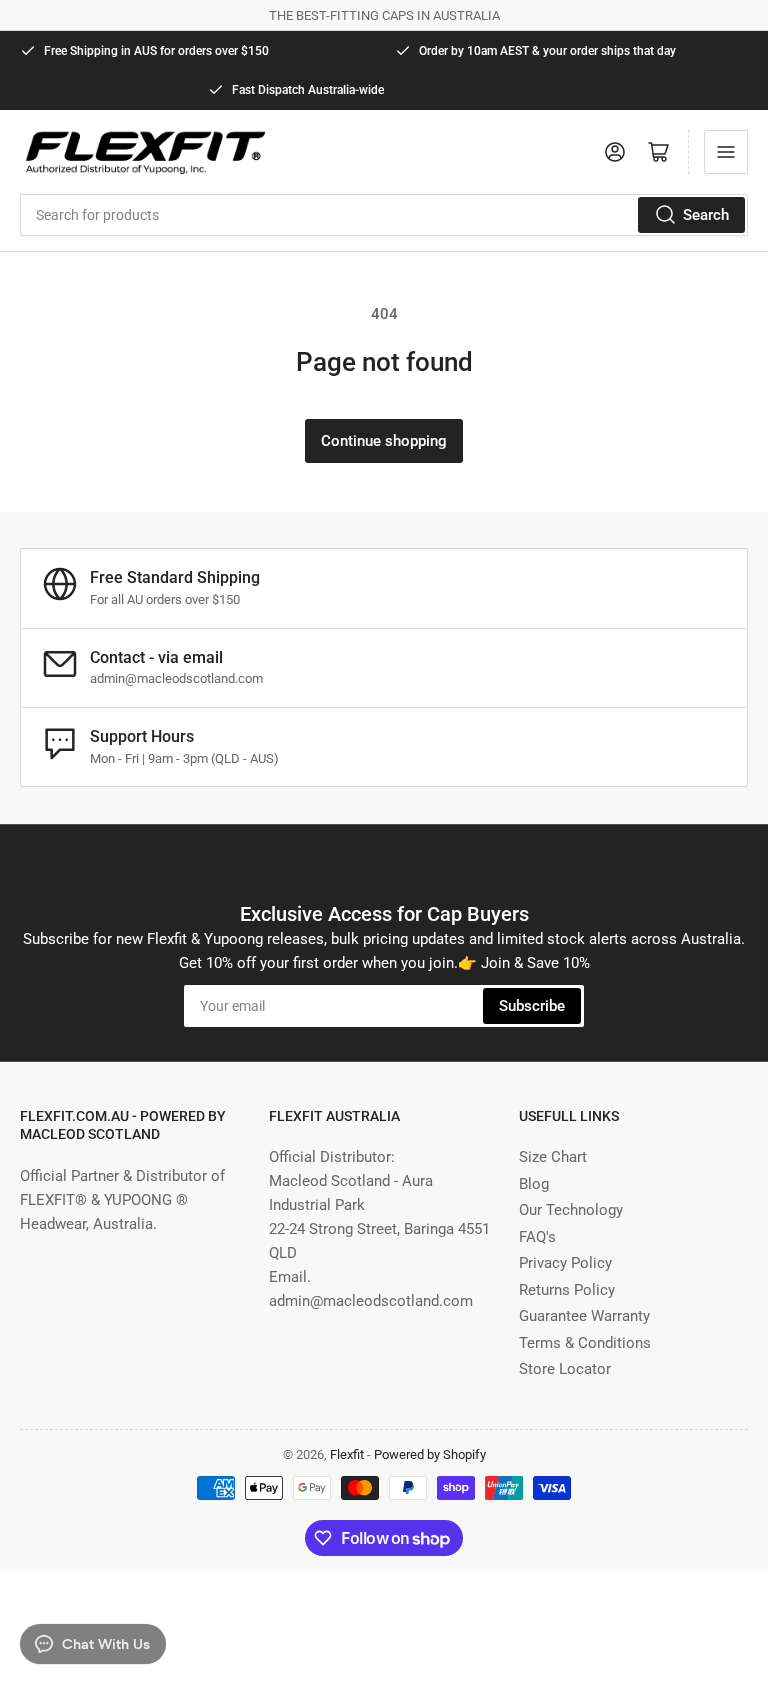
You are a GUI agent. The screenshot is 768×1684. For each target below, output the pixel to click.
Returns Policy (567, 1290)
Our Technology (571, 1210)
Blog (534, 1184)
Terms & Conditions (585, 1343)
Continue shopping (384, 441)
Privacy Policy (565, 1263)
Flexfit (347, 1454)
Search (706, 215)
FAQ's (537, 1237)
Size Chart (553, 1157)
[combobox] (384, 215)
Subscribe (532, 1006)
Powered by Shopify (430, 1454)
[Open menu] (726, 152)
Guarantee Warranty (584, 1316)
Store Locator (565, 1369)
